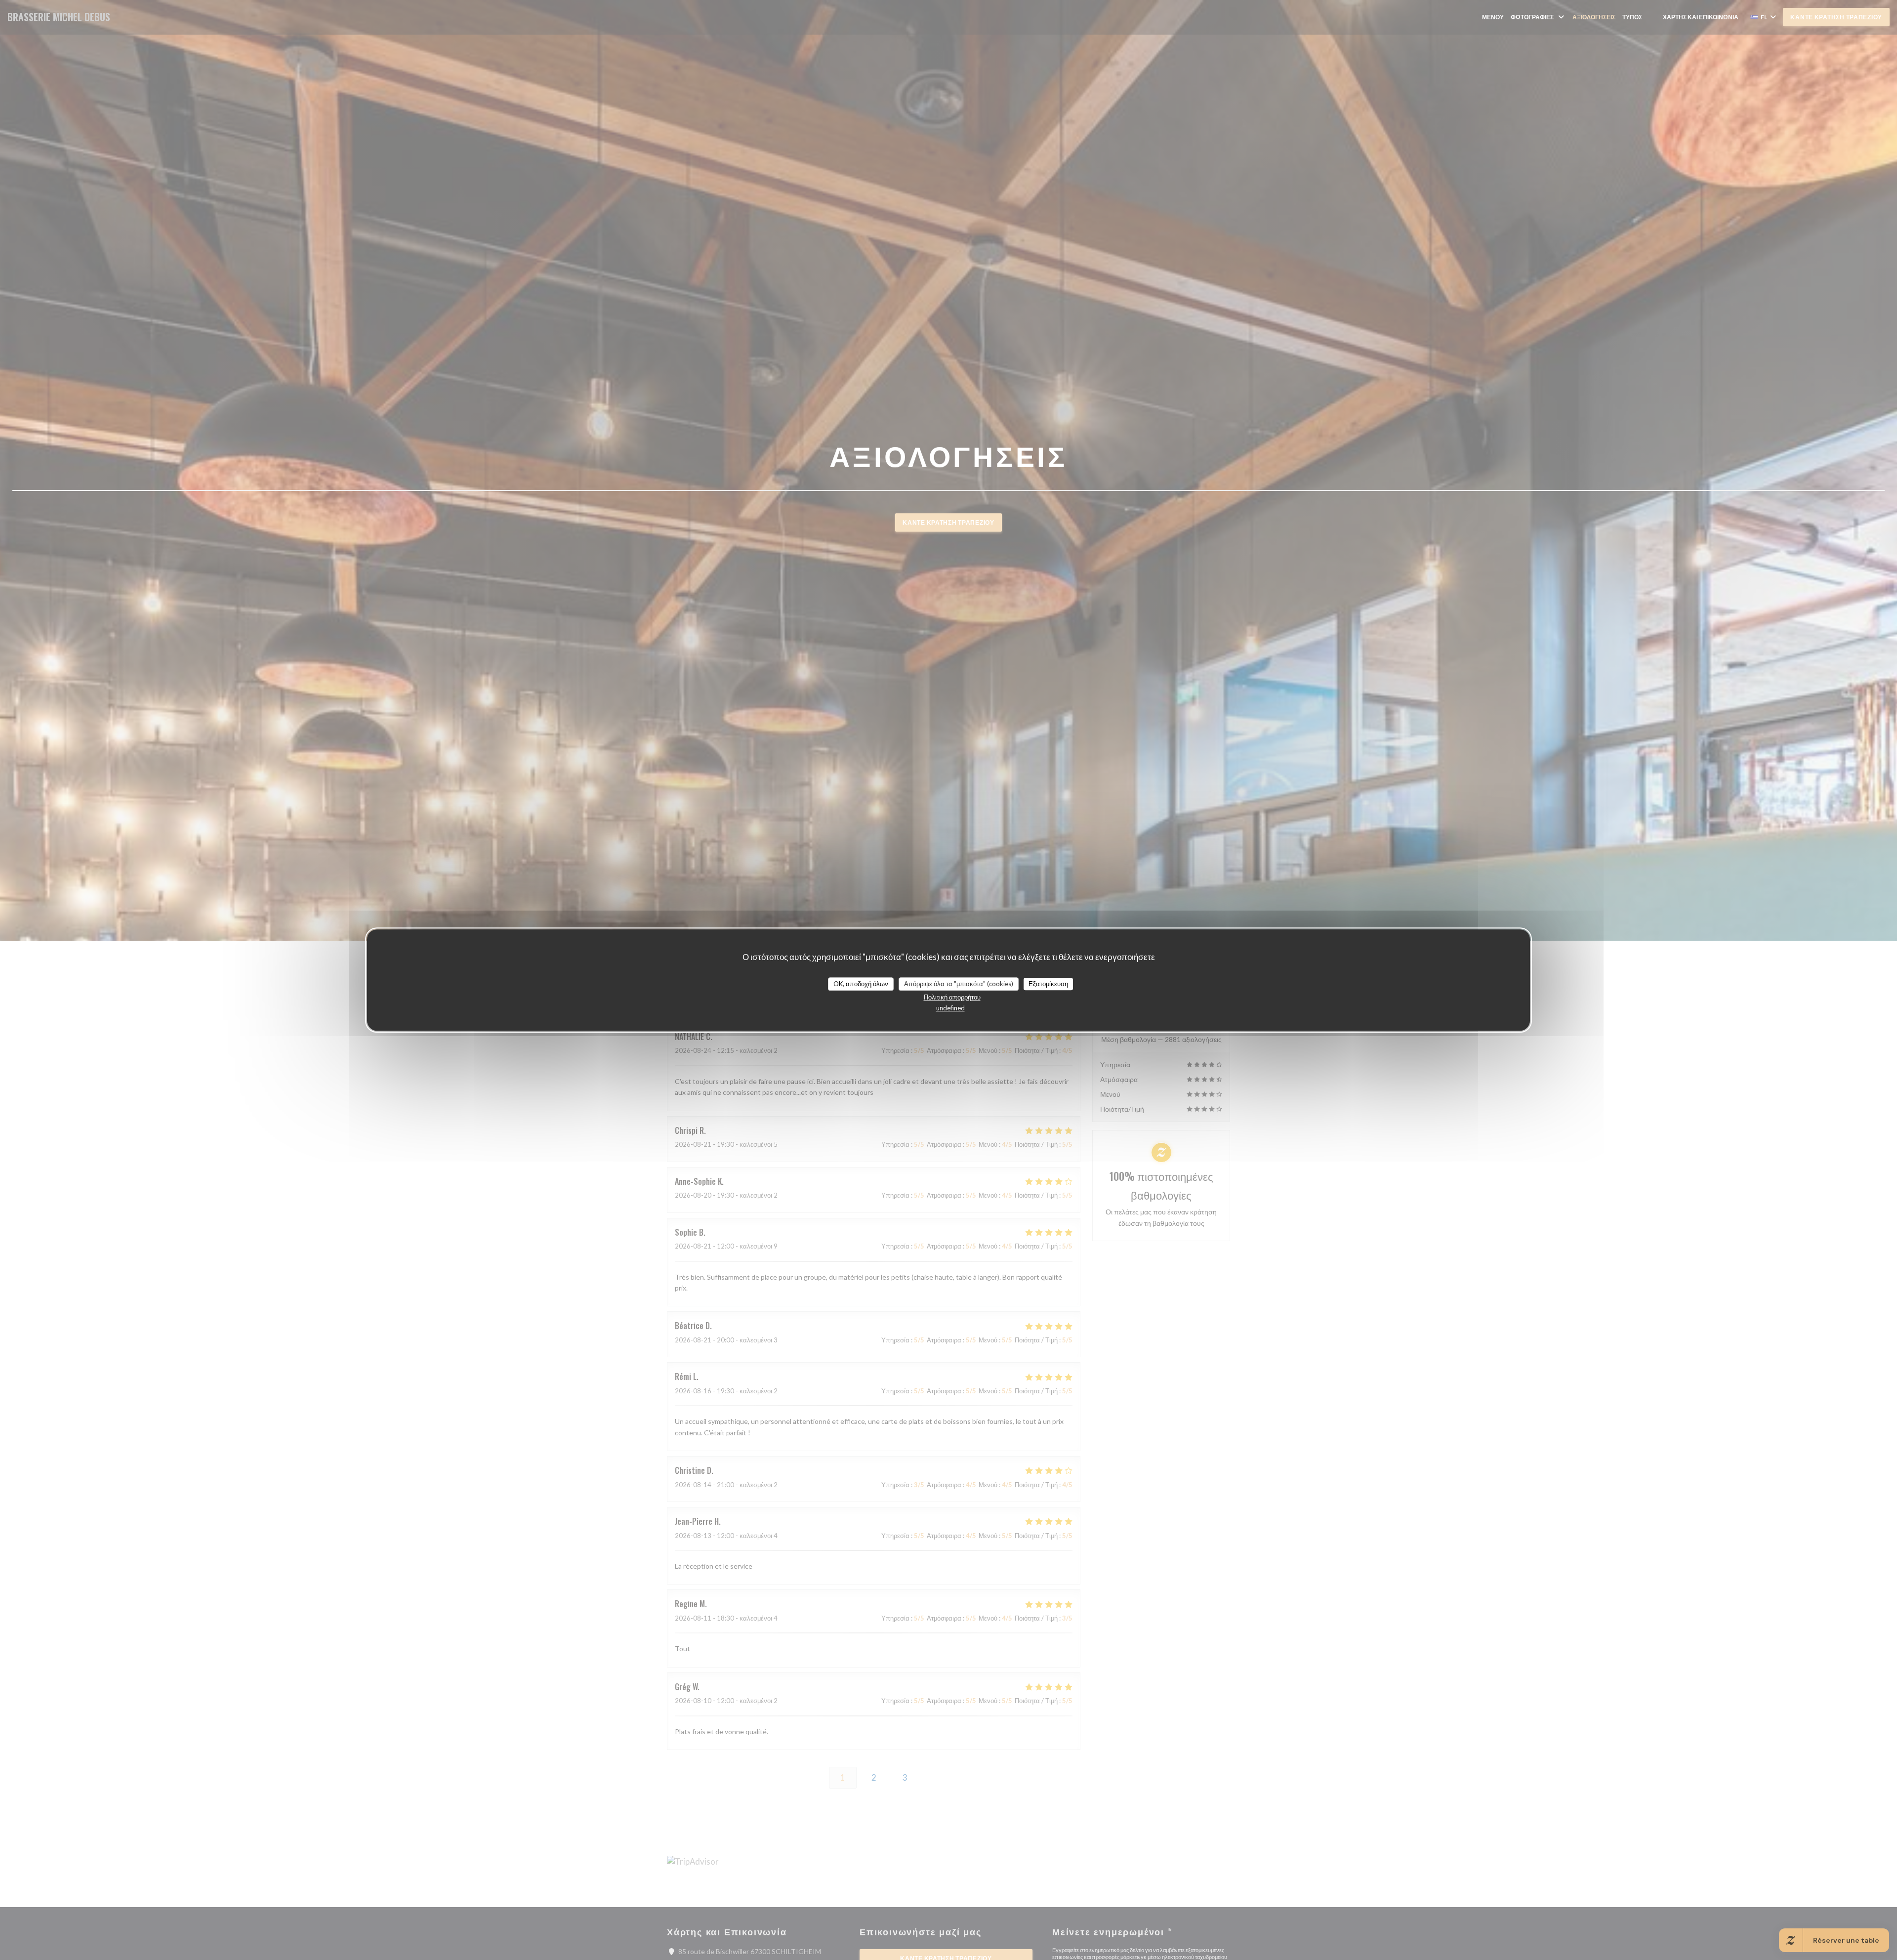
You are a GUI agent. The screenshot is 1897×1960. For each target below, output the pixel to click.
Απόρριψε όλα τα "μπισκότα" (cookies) (959, 984)
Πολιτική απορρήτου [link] (952, 997)
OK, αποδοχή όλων (861, 984)
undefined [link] (950, 1008)
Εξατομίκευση (1048, 984)
